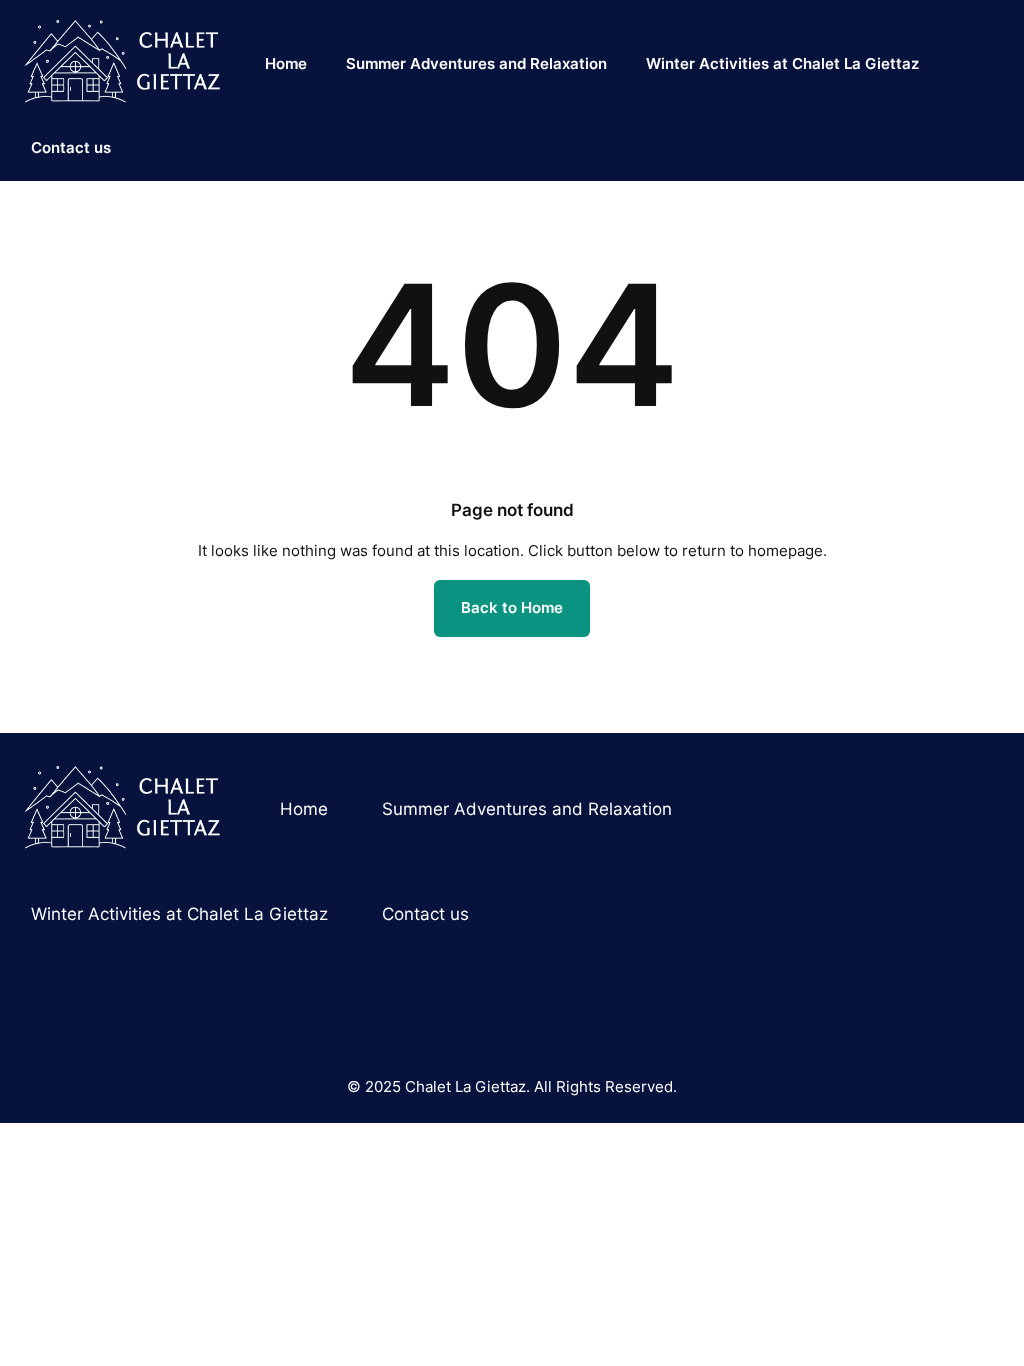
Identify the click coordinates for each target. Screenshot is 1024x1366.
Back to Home (512, 607)
